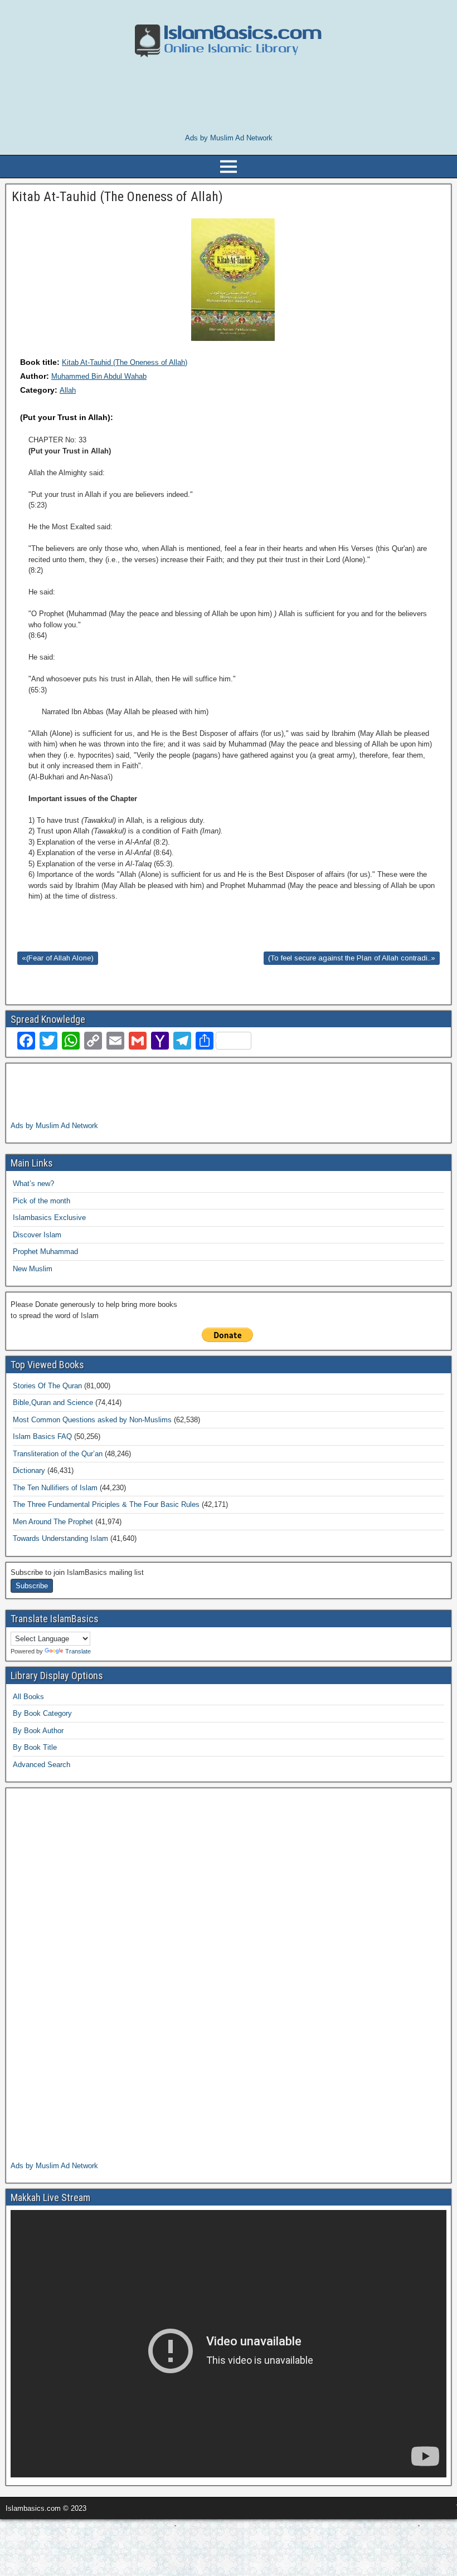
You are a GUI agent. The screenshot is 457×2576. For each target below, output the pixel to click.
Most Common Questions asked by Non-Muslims (92, 1420)
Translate (78, 1651)
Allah (68, 390)
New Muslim (33, 1269)
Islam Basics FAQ (42, 1436)
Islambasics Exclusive (49, 1218)
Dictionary (29, 1470)
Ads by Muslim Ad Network (229, 138)
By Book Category (42, 1713)
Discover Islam (37, 1235)
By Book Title (35, 1747)
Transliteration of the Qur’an (58, 1454)
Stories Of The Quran (47, 1386)
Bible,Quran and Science (53, 1402)
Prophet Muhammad (45, 1252)
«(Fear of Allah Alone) (58, 958)
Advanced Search (42, 1765)
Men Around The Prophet (53, 1522)
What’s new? (33, 1184)
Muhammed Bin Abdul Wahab (99, 376)
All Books (28, 1697)
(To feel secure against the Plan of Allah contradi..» (352, 958)
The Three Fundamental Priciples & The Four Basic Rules (106, 1504)
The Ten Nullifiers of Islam (55, 1488)
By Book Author (38, 1731)
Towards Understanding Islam (60, 1538)
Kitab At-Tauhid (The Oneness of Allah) (125, 362)
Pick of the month (42, 1201)
